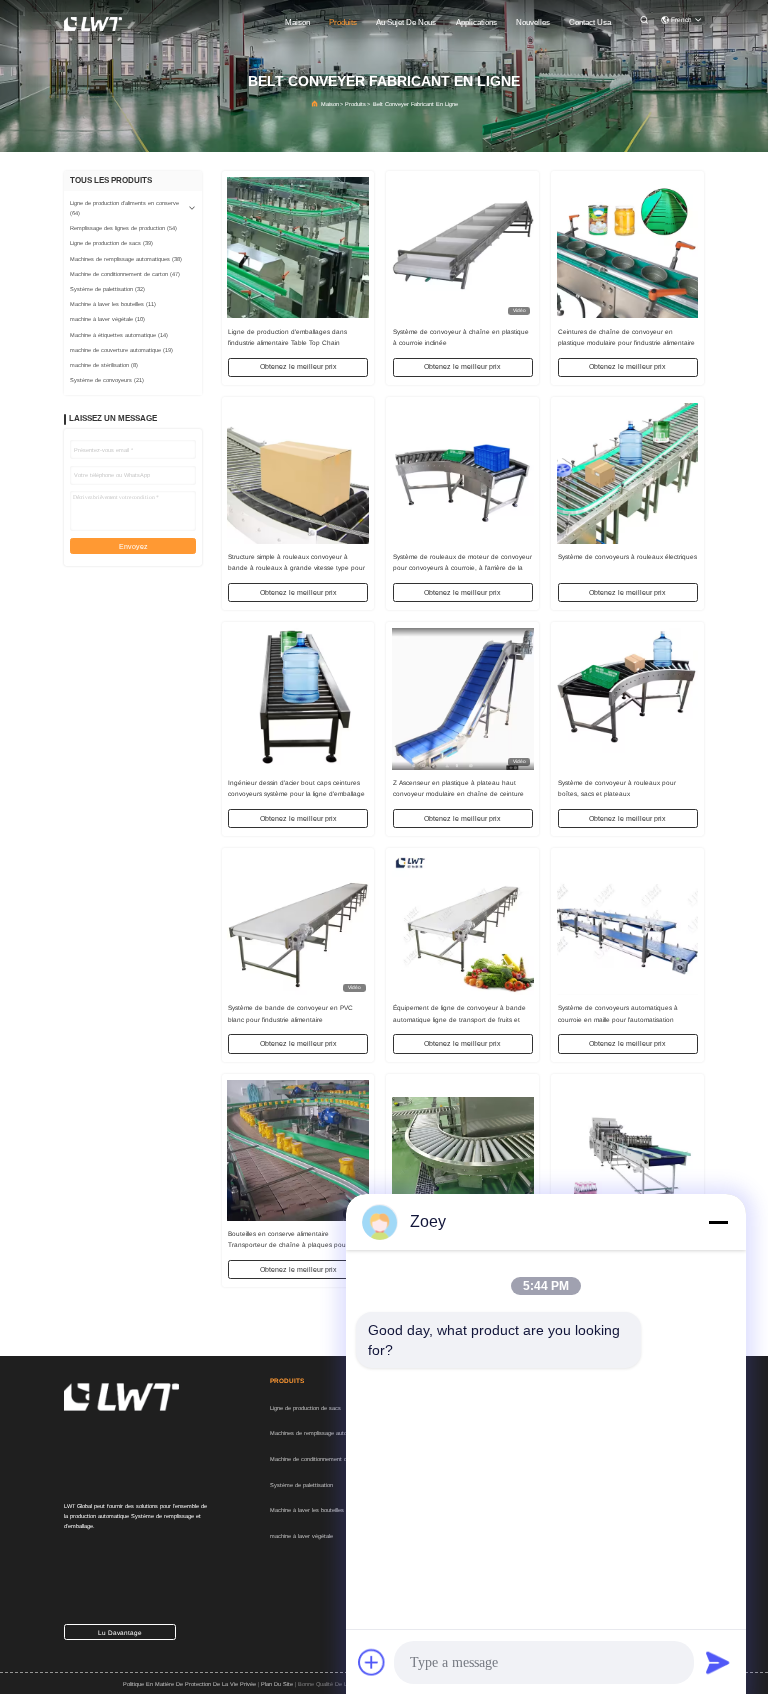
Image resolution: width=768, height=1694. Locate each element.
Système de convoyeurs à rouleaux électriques (627, 556)
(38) (126, 259)
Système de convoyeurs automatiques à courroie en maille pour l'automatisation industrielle (618, 1018)
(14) (119, 335)
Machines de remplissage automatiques (320, 1433)
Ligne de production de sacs (305, 1408)
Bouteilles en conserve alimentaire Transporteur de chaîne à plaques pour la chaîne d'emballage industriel (291, 1244)
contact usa (590, 22)
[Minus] (718, 1222)
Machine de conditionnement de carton (319, 1459)
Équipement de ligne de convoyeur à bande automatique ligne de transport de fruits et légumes (459, 1018)
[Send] (718, 1662)
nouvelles (533, 22)
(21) (107, 380)
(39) (111, 243)
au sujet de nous (406, 22)
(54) (123, 228)
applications (476, 22)
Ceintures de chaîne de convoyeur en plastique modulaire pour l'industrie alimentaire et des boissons (626, 342)
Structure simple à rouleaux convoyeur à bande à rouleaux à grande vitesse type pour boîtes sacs (296, 567)
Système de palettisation (301, 1485)
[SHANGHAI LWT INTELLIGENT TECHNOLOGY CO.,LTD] (93, 23)
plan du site (277, 1684)
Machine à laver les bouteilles (307, 1510)
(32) (107, 289)
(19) (121, 350)
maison (297, 22)
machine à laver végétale (301, 1536)
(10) (107, 319)
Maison (330, 104)
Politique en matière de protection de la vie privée (189, 1684)
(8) (104, 365)
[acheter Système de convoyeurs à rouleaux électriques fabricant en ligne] (628, 473)
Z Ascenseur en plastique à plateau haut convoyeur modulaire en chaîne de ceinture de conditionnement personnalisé (458, 793)
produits (343, 22)
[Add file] (372, 1662)
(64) (124, 208)
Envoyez (133, 546)
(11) (113, 304)
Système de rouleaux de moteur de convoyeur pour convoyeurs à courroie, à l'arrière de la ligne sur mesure (462, 567)
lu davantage (120, 1632)
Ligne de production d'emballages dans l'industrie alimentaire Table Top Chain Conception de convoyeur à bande (287, 342)
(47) (125, 274)
